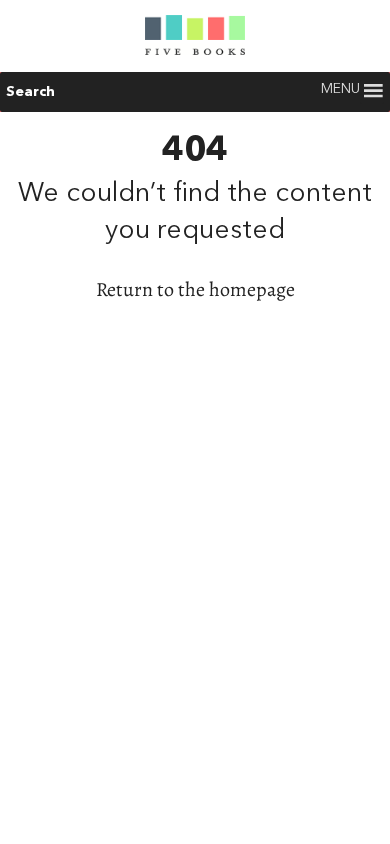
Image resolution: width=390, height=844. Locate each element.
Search (30, 92)
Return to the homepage (195, 289)
